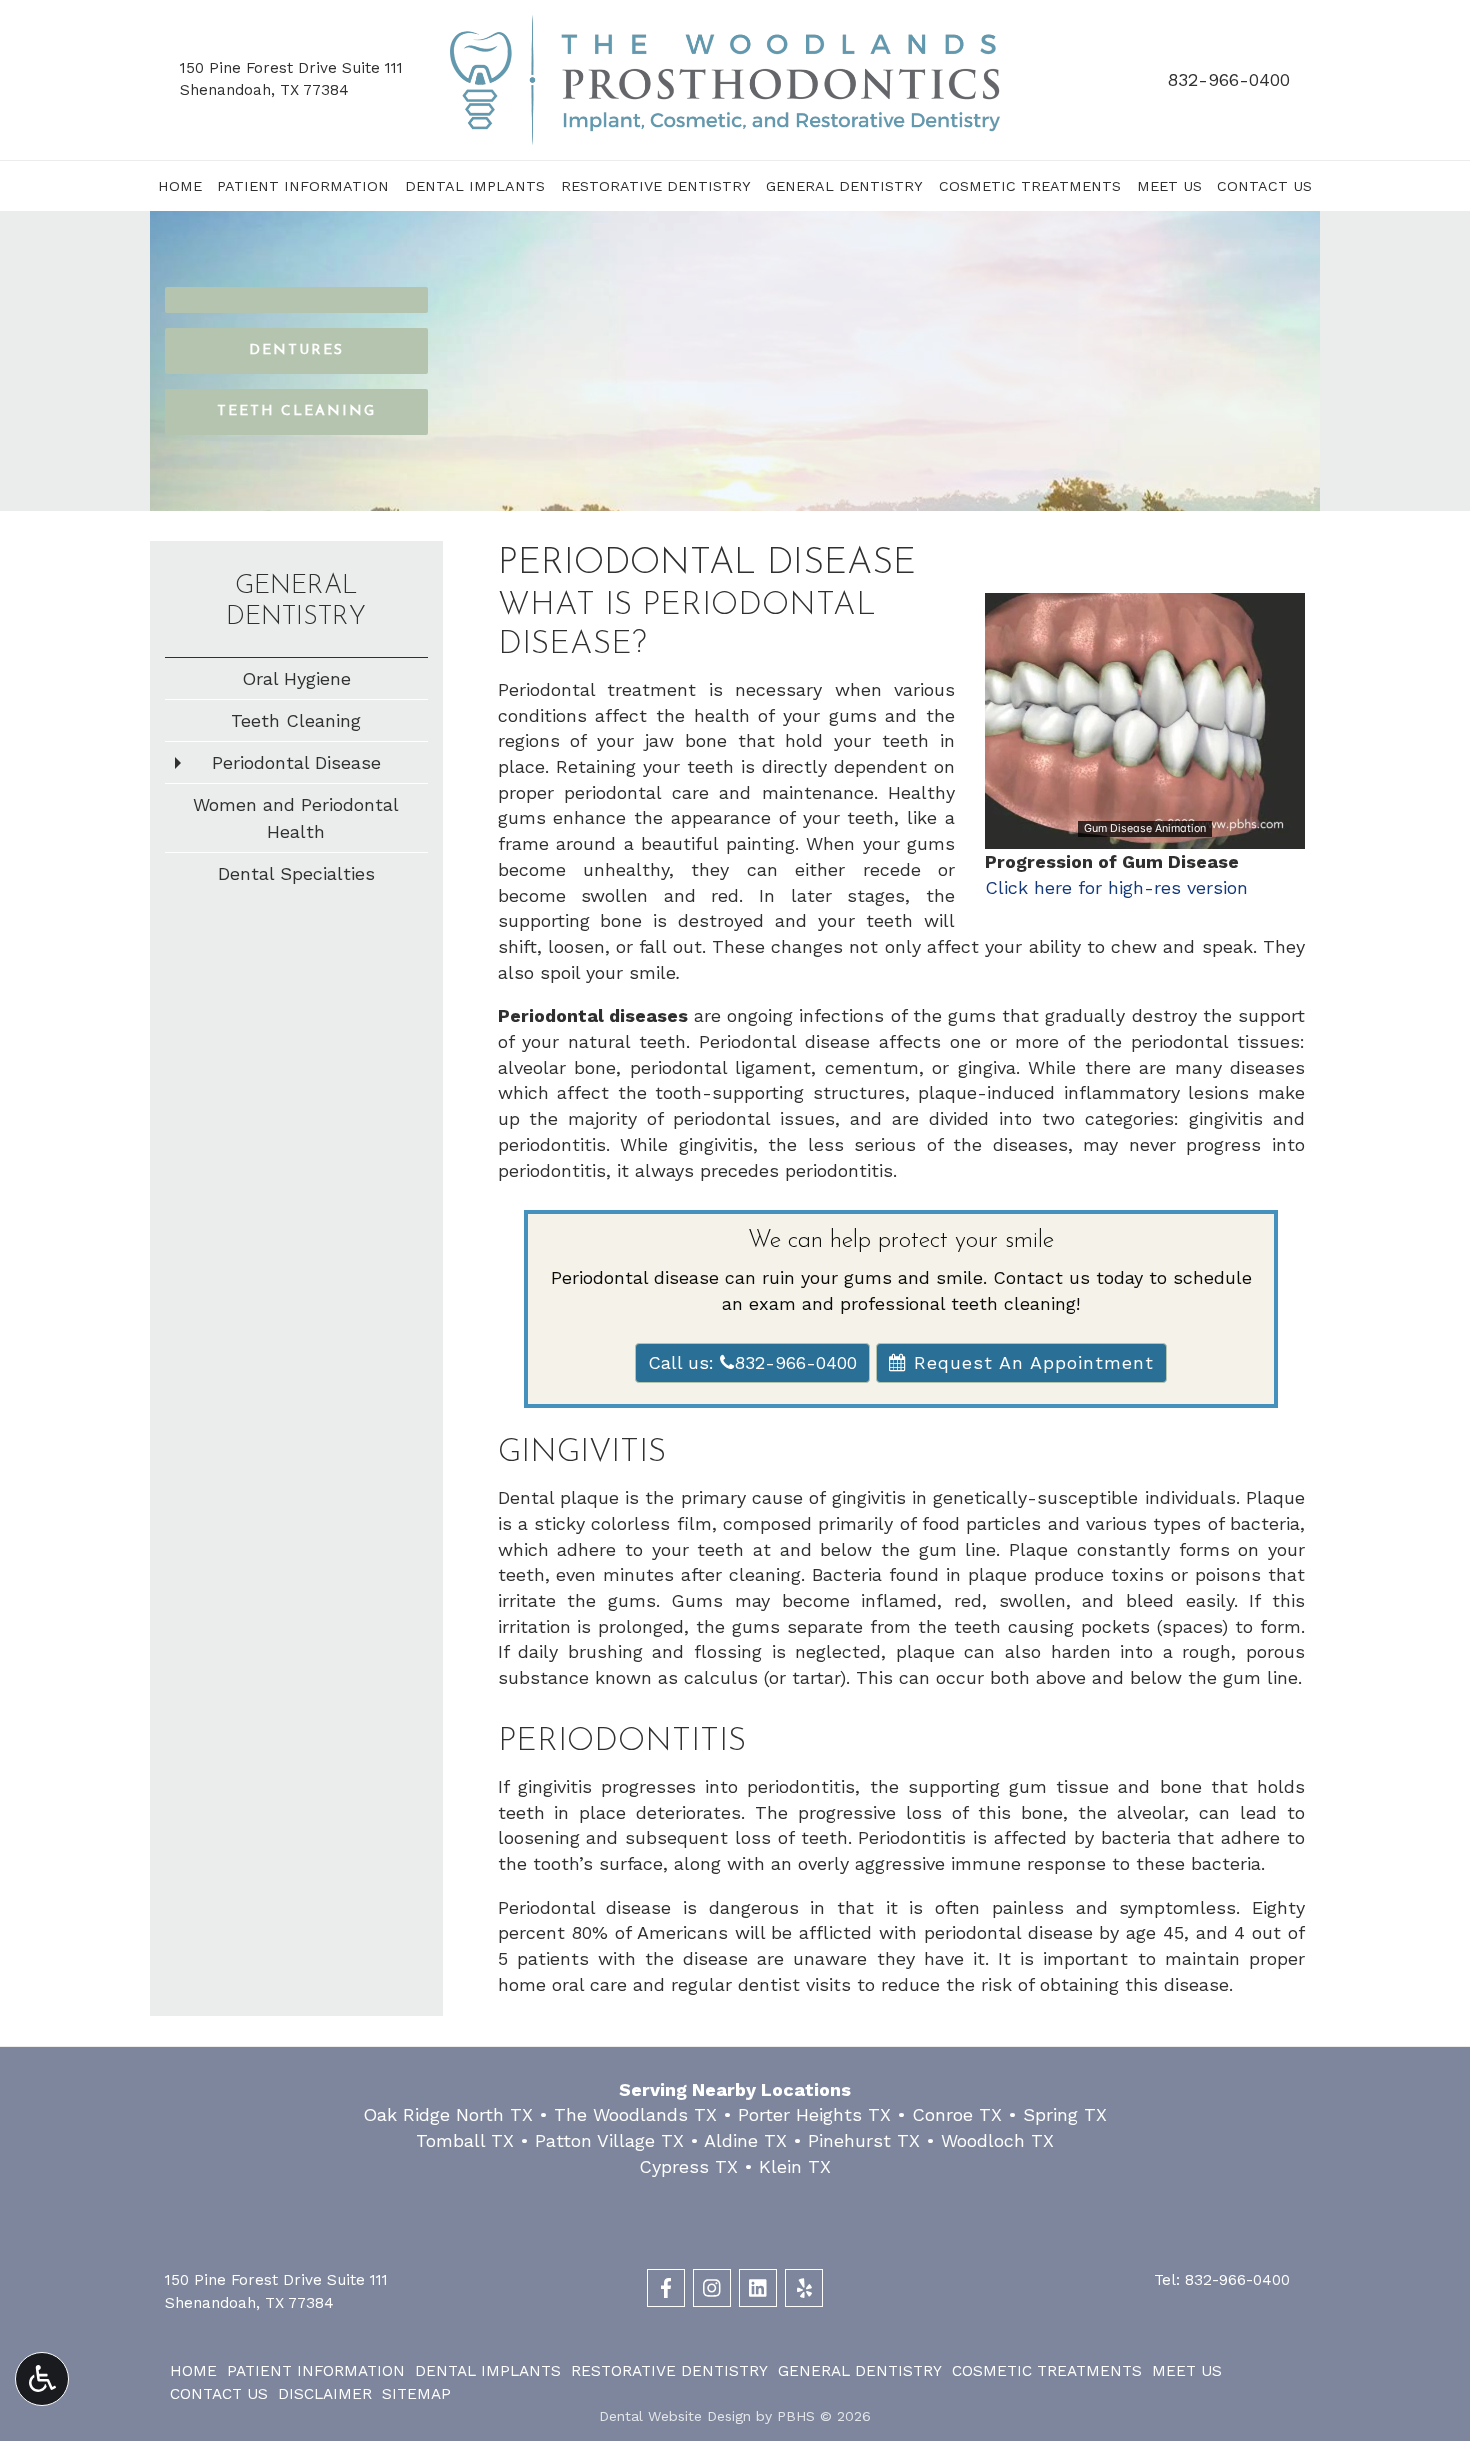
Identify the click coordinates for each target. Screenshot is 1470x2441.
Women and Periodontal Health (296, 818)
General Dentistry (844, 186)
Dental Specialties (296, 873)
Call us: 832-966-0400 (752, 1362)
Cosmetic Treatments (1030, 186)
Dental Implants (475, 186)
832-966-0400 (1228, 79)
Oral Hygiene (296, 678)
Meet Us (1169, 186)
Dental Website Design (675, 2416)
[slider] (1144, 833)
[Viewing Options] (42, 2379)
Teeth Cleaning (296, 720)
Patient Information (303, 186)
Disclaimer (325, 2394)
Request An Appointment (1030, 1362)
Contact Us (1264, 186)
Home (180, 186)
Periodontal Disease (296, 762)
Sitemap (416, 2394)
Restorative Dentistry (656, 186)
